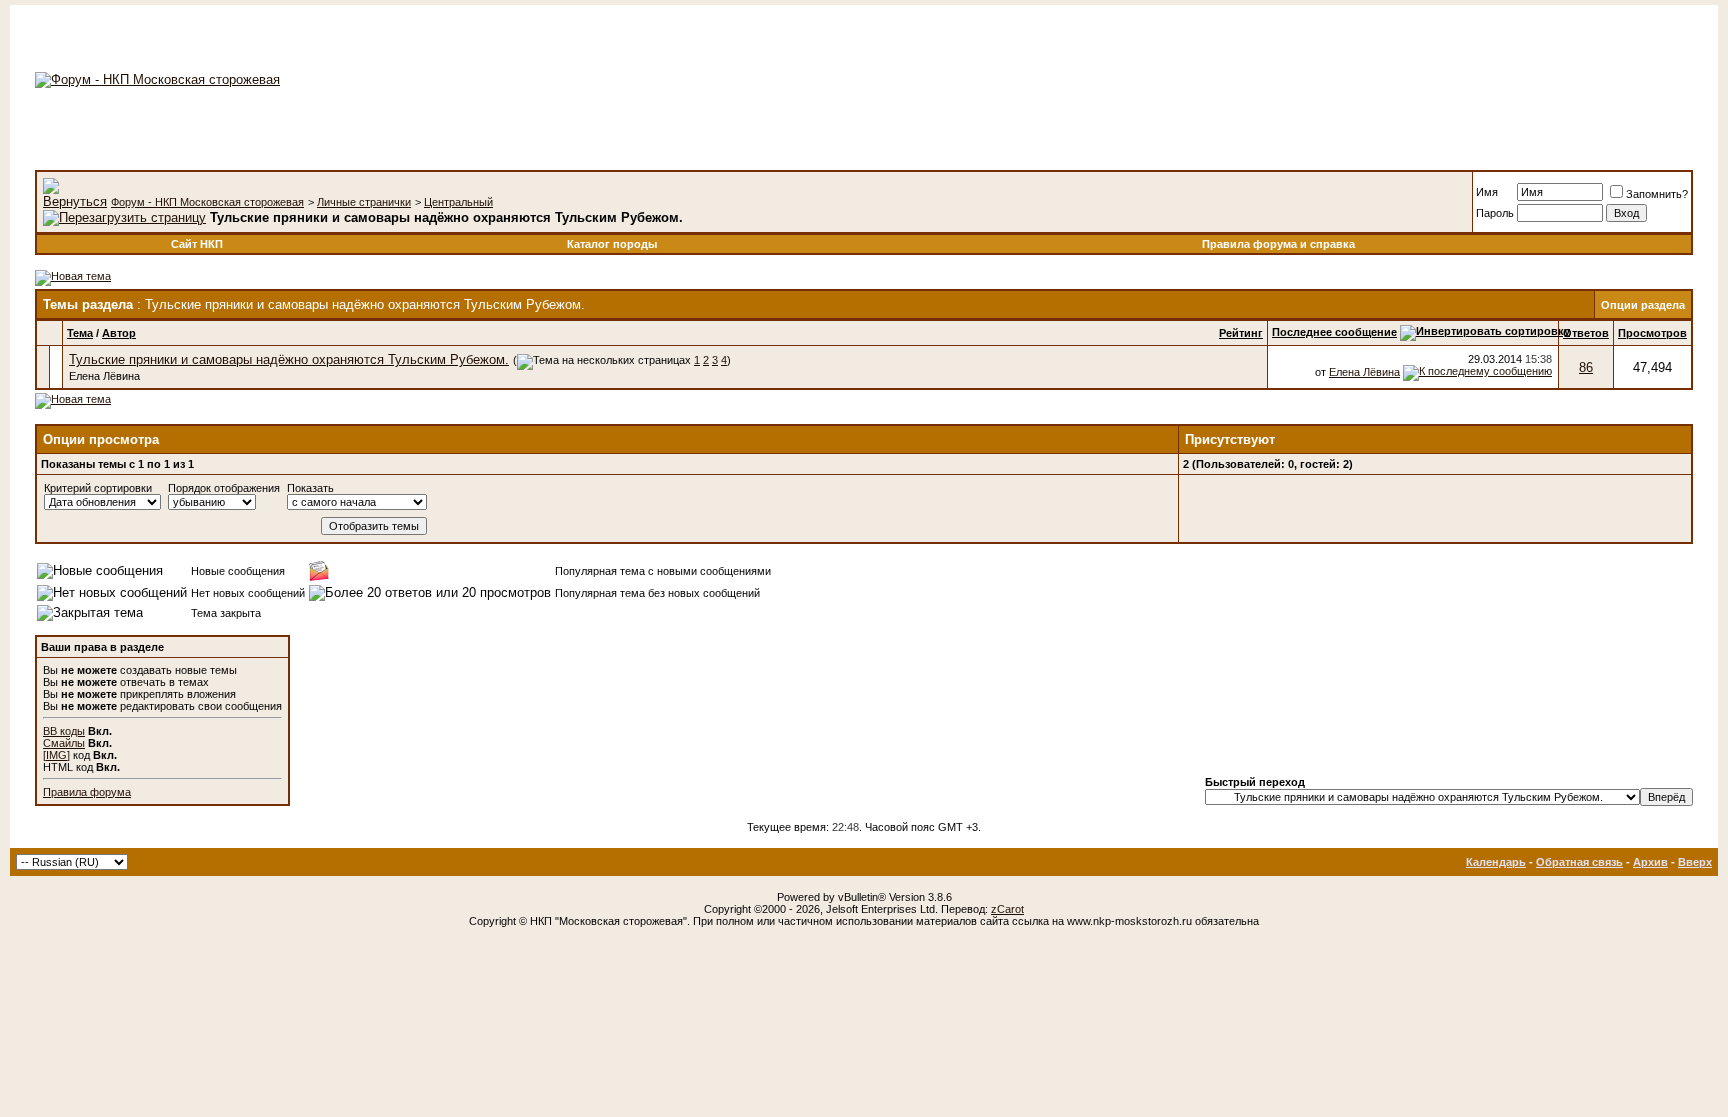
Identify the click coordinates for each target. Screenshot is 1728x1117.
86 (1586, 367)
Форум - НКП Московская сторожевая (207, 202)
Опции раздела (1643, 305)
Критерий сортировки (98, 488)
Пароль (1495, 213)
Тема (80, 333)
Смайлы (64, 743)
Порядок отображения (224, 488)
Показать (310, 488)
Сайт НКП (197, 244)
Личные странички (364, 202)
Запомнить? (1657, 194)
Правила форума (87, 792)
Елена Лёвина (104, 376)
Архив (1650, 862)
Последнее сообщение (1334, 332)
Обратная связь (1579, 862)
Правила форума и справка (1278, 244)
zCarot (1007, 909)
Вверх (1695, 862)
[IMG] (56, 755)
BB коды (64, 731)
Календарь (1496, 862)
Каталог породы (612, 244)
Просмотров (1652, 333)
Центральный (458, 202)
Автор (119, 333)
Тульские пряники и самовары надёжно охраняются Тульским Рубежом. (289, 359)
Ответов (1586, 333)
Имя (1487, 192)
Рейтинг (1241, 333)
